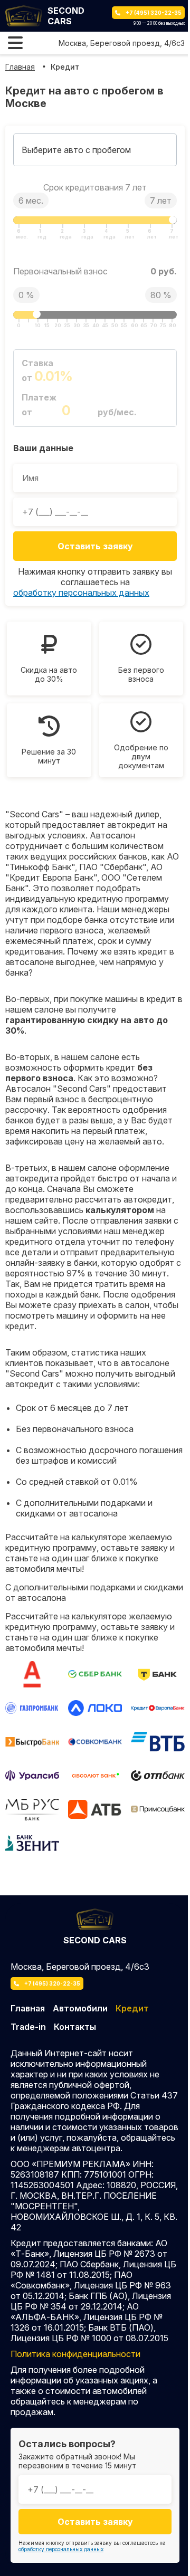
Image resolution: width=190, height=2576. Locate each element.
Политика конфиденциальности (75, 2354)
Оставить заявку (95, 546)
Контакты (75, 2027)
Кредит (65, 67)
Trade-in (28, 2027)
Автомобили (80, 2008)
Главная (20, 67)
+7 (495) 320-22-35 (154, 13)
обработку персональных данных (81, 593)
